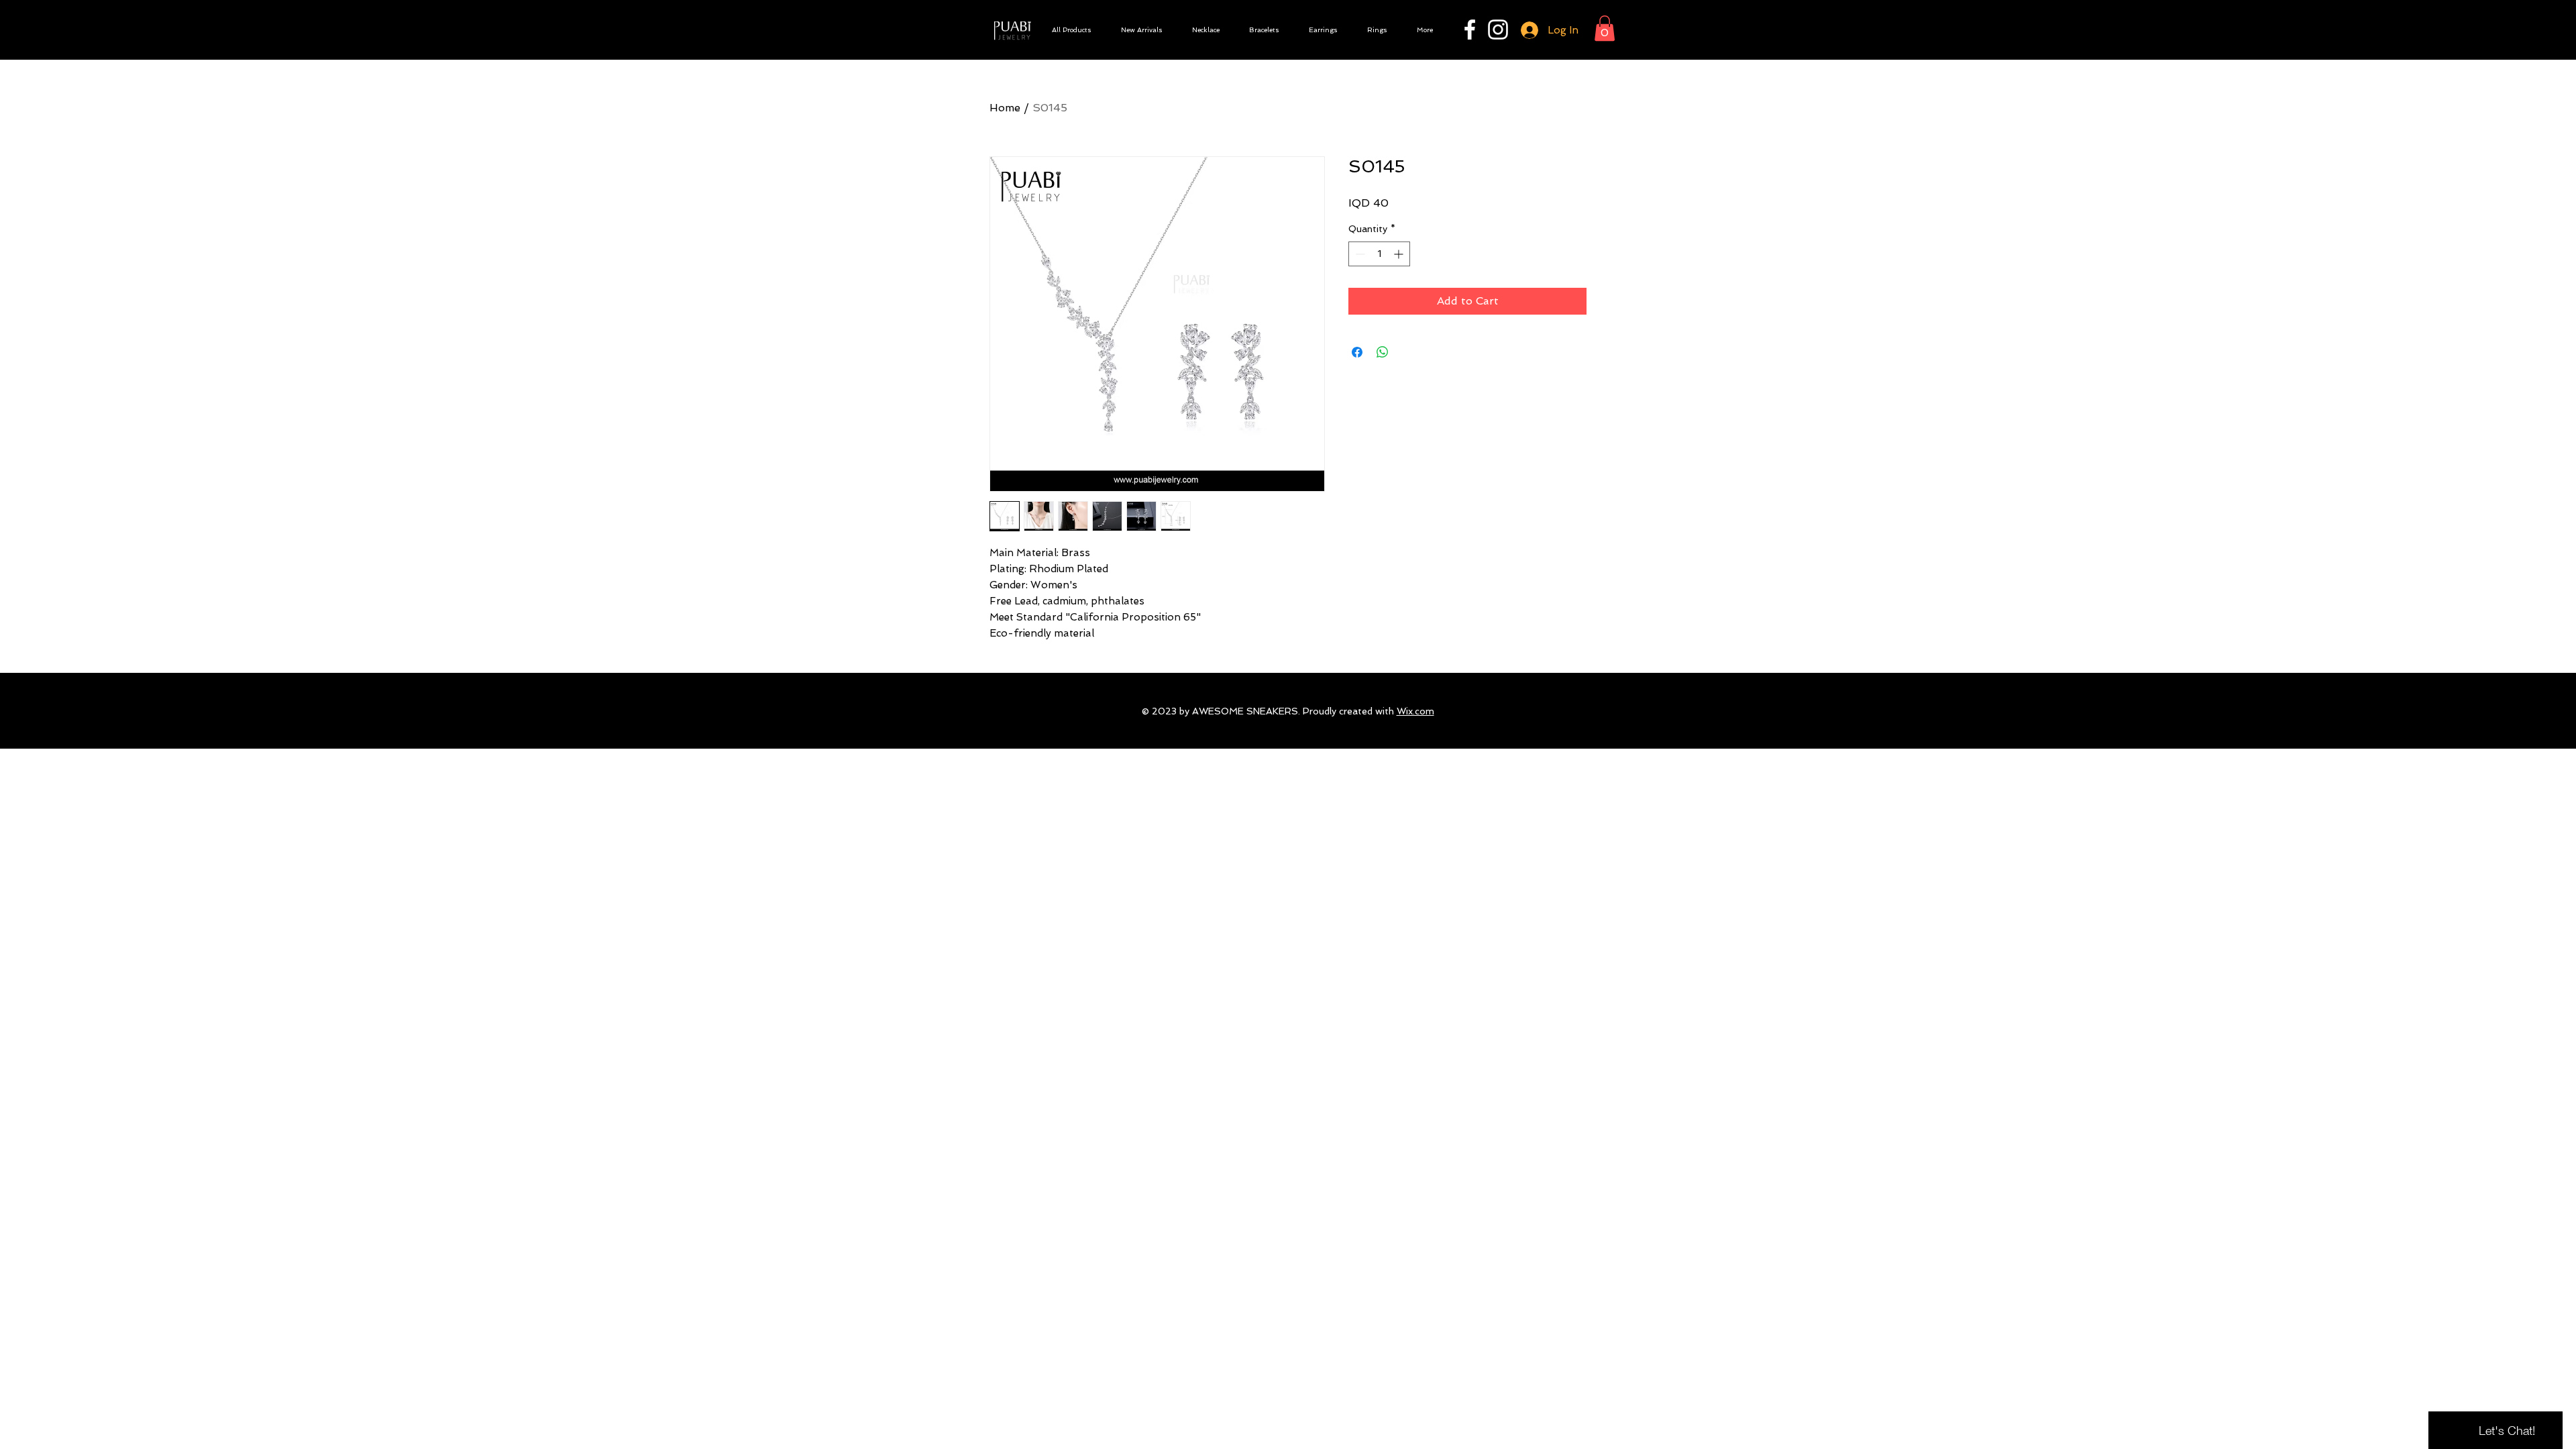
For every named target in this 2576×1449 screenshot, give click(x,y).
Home (1005, 108)
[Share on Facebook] (1357, 352)
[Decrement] (1359, 254)
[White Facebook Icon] (1470, 30)
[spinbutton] (1379, 254)
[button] (1605, 28)
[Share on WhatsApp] (1383, 352)
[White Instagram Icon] (1498, 30)
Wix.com (1415, 711)
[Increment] (1400, 254)
